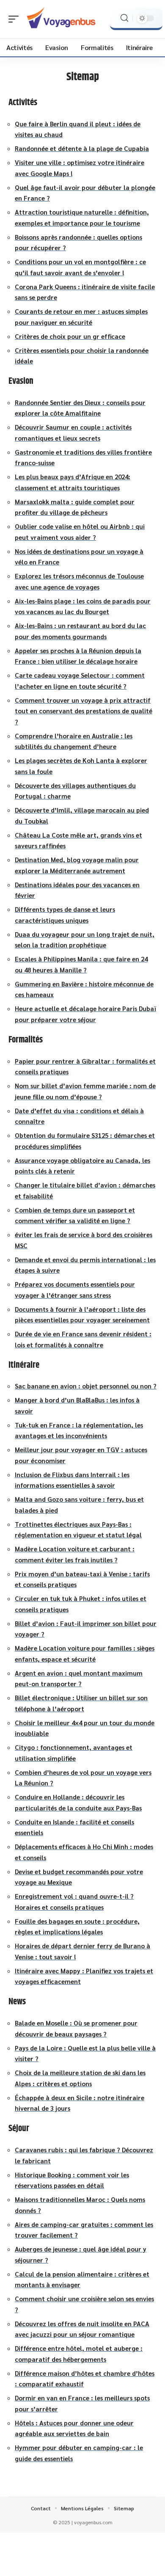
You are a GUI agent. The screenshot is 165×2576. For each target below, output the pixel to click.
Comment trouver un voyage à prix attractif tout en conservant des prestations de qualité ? (84, 711)
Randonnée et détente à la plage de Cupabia (82, 148)
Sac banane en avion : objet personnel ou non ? (86, 1386)
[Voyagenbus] (61, 19)
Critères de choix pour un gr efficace (70, 336)
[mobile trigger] (16, 19)
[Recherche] (124, 18)
